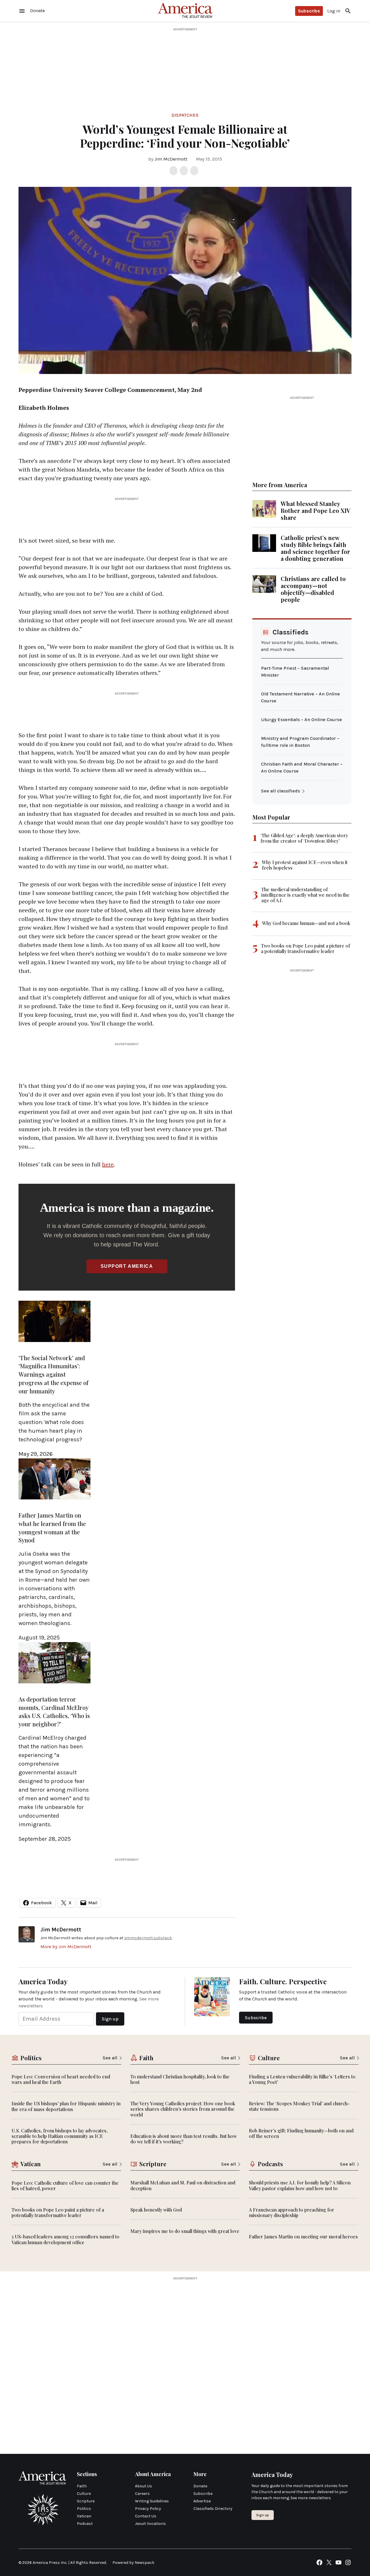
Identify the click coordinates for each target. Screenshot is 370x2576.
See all (110, 2058)
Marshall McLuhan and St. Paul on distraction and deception (183, 2185)
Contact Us (146, 2516)
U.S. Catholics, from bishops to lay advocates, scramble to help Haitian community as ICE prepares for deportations (60, 2136)
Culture (84, 2494)
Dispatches (185, 115)
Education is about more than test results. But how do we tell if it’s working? (184, 2139)
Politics (84, 2509)
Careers (142, 2494)
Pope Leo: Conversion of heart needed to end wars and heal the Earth (61, 2079)
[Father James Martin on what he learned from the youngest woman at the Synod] (54, 1500)
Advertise (202, 2501)
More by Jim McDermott (66, 1947)
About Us (144, 2486)
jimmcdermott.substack (148, 1938)
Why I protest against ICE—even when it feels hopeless (305, 865)
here (108, 1164)
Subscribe (309, 11)
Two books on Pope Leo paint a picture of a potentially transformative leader (306, 948)
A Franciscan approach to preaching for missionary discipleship (292, 2212)
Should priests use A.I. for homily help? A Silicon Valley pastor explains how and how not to (300, 2185)
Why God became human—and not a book (306, 923)
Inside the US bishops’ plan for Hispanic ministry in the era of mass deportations (66, 2106)
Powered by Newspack (133, 2563)
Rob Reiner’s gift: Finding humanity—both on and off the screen (301, 2133)
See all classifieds (281, 791)
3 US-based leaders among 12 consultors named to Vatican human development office (65, 2239)
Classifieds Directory (213, 2509)
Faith (82, 2486)
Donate (200, 2486)
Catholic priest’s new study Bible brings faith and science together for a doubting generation (315, 548)
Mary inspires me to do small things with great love (185, 2231)
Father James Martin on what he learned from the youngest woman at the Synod (52, 1528)
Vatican (84, 2516)
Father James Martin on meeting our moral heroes (303, 2237)
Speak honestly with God (156, 2210)
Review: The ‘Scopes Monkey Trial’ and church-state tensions (299, 2106)
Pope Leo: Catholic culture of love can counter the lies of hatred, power (65, 2186)
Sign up (263, 2515)
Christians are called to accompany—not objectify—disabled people (313, 589)
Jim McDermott (171, 159)
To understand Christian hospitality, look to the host (180, 2079)
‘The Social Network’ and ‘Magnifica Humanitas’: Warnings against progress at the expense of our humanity (53, 1374)
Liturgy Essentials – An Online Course (301, 720)
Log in (334, 11)
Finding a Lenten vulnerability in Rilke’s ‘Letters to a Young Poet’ (302, 2079)
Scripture (86, 2501)
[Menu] (22, 11)
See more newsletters (311, 2498)
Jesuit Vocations (150, 2524)
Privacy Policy (148, 2509)
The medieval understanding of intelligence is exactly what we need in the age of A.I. (305, 895)
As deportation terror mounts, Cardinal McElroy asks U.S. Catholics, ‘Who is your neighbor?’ (54, 1712)
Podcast (85, 2524)
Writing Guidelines (152, 2501)
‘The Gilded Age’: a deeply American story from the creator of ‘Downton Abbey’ (304, 838)
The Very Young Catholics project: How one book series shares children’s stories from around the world (183, 2109)
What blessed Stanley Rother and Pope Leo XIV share (316, 510)
